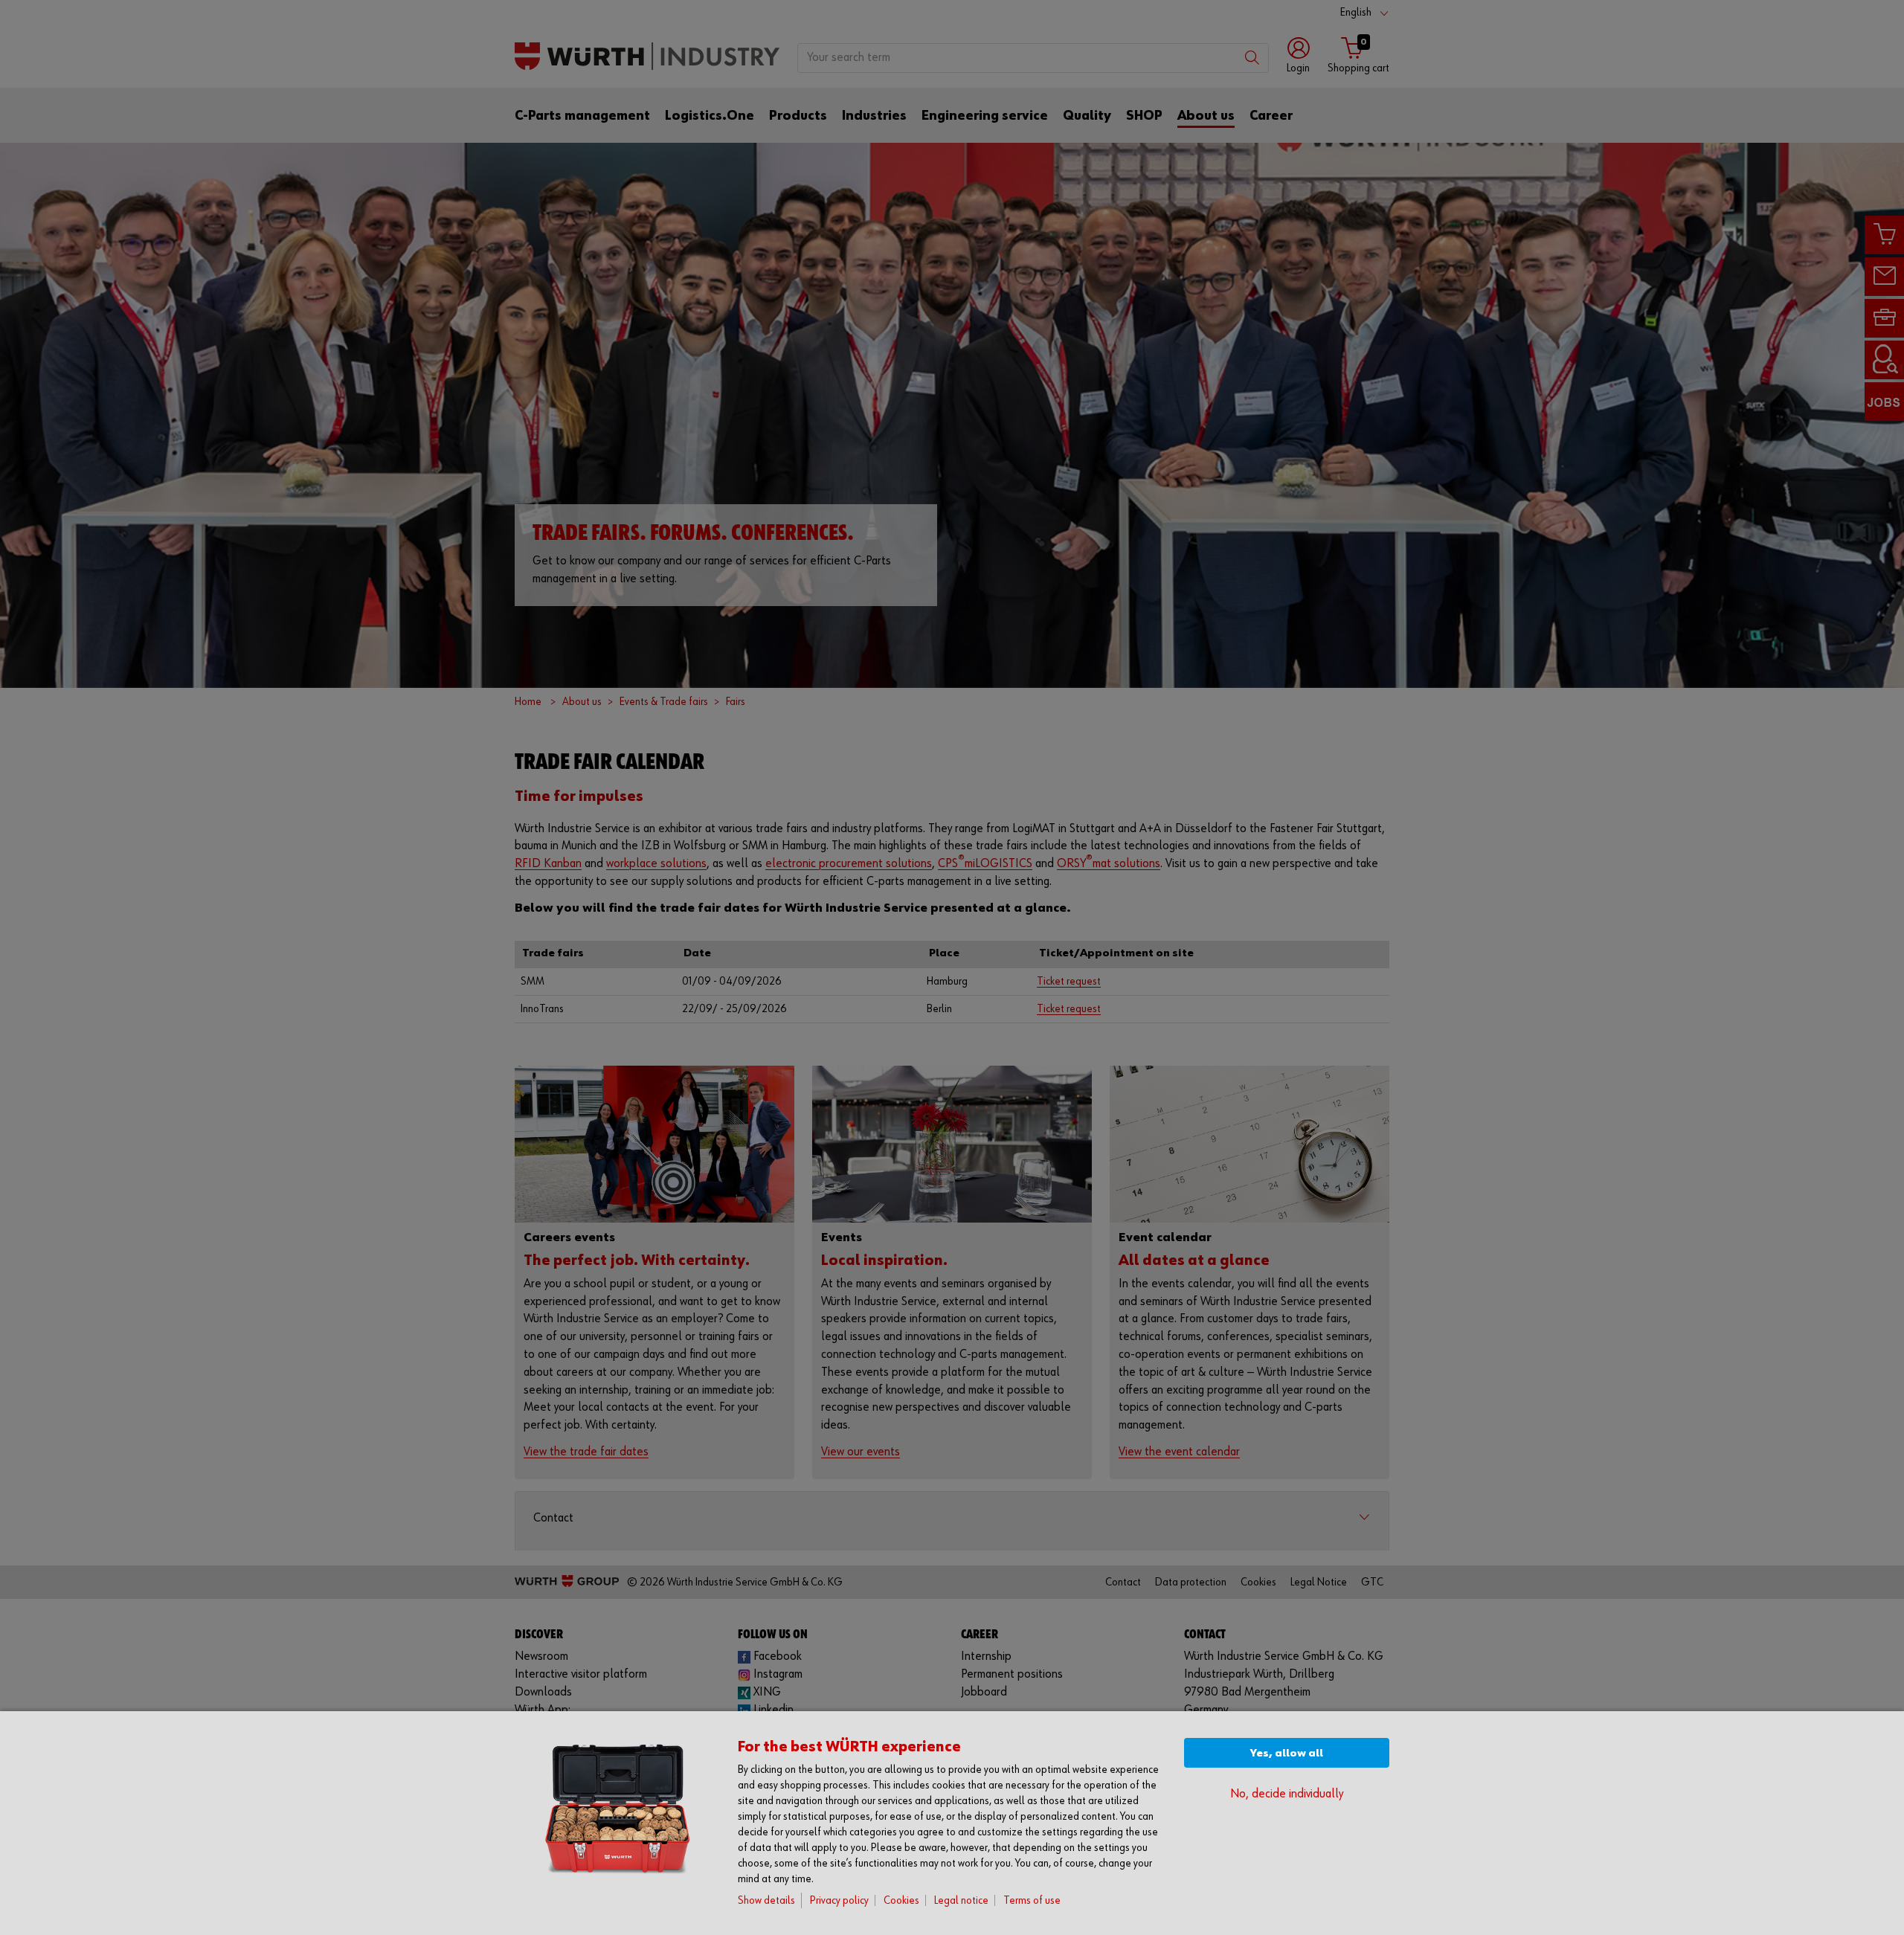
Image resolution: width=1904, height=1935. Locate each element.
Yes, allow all (1287, 1753)
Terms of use (1032, 1900)
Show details (766, 1900)
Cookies (901, 1900)
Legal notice (961, 1900)
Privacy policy (839, 1900)
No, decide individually (1287, 1794)
